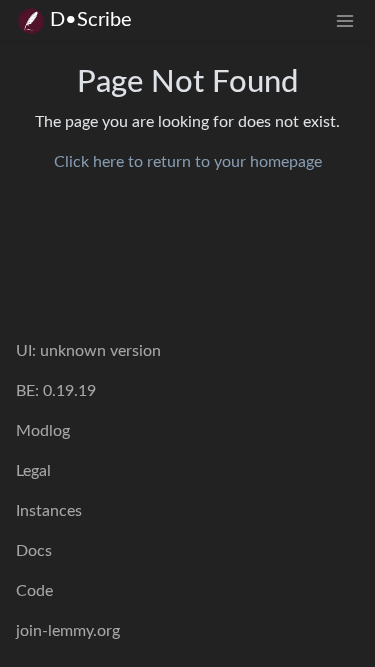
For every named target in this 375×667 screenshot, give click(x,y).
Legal (33, 471)
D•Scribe (91, 20)
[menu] (345, 20)
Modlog (43, 431)
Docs (34, 551)
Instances (49, 511)
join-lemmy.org (68, 631)
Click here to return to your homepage (188, 162)
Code (34, 591)
